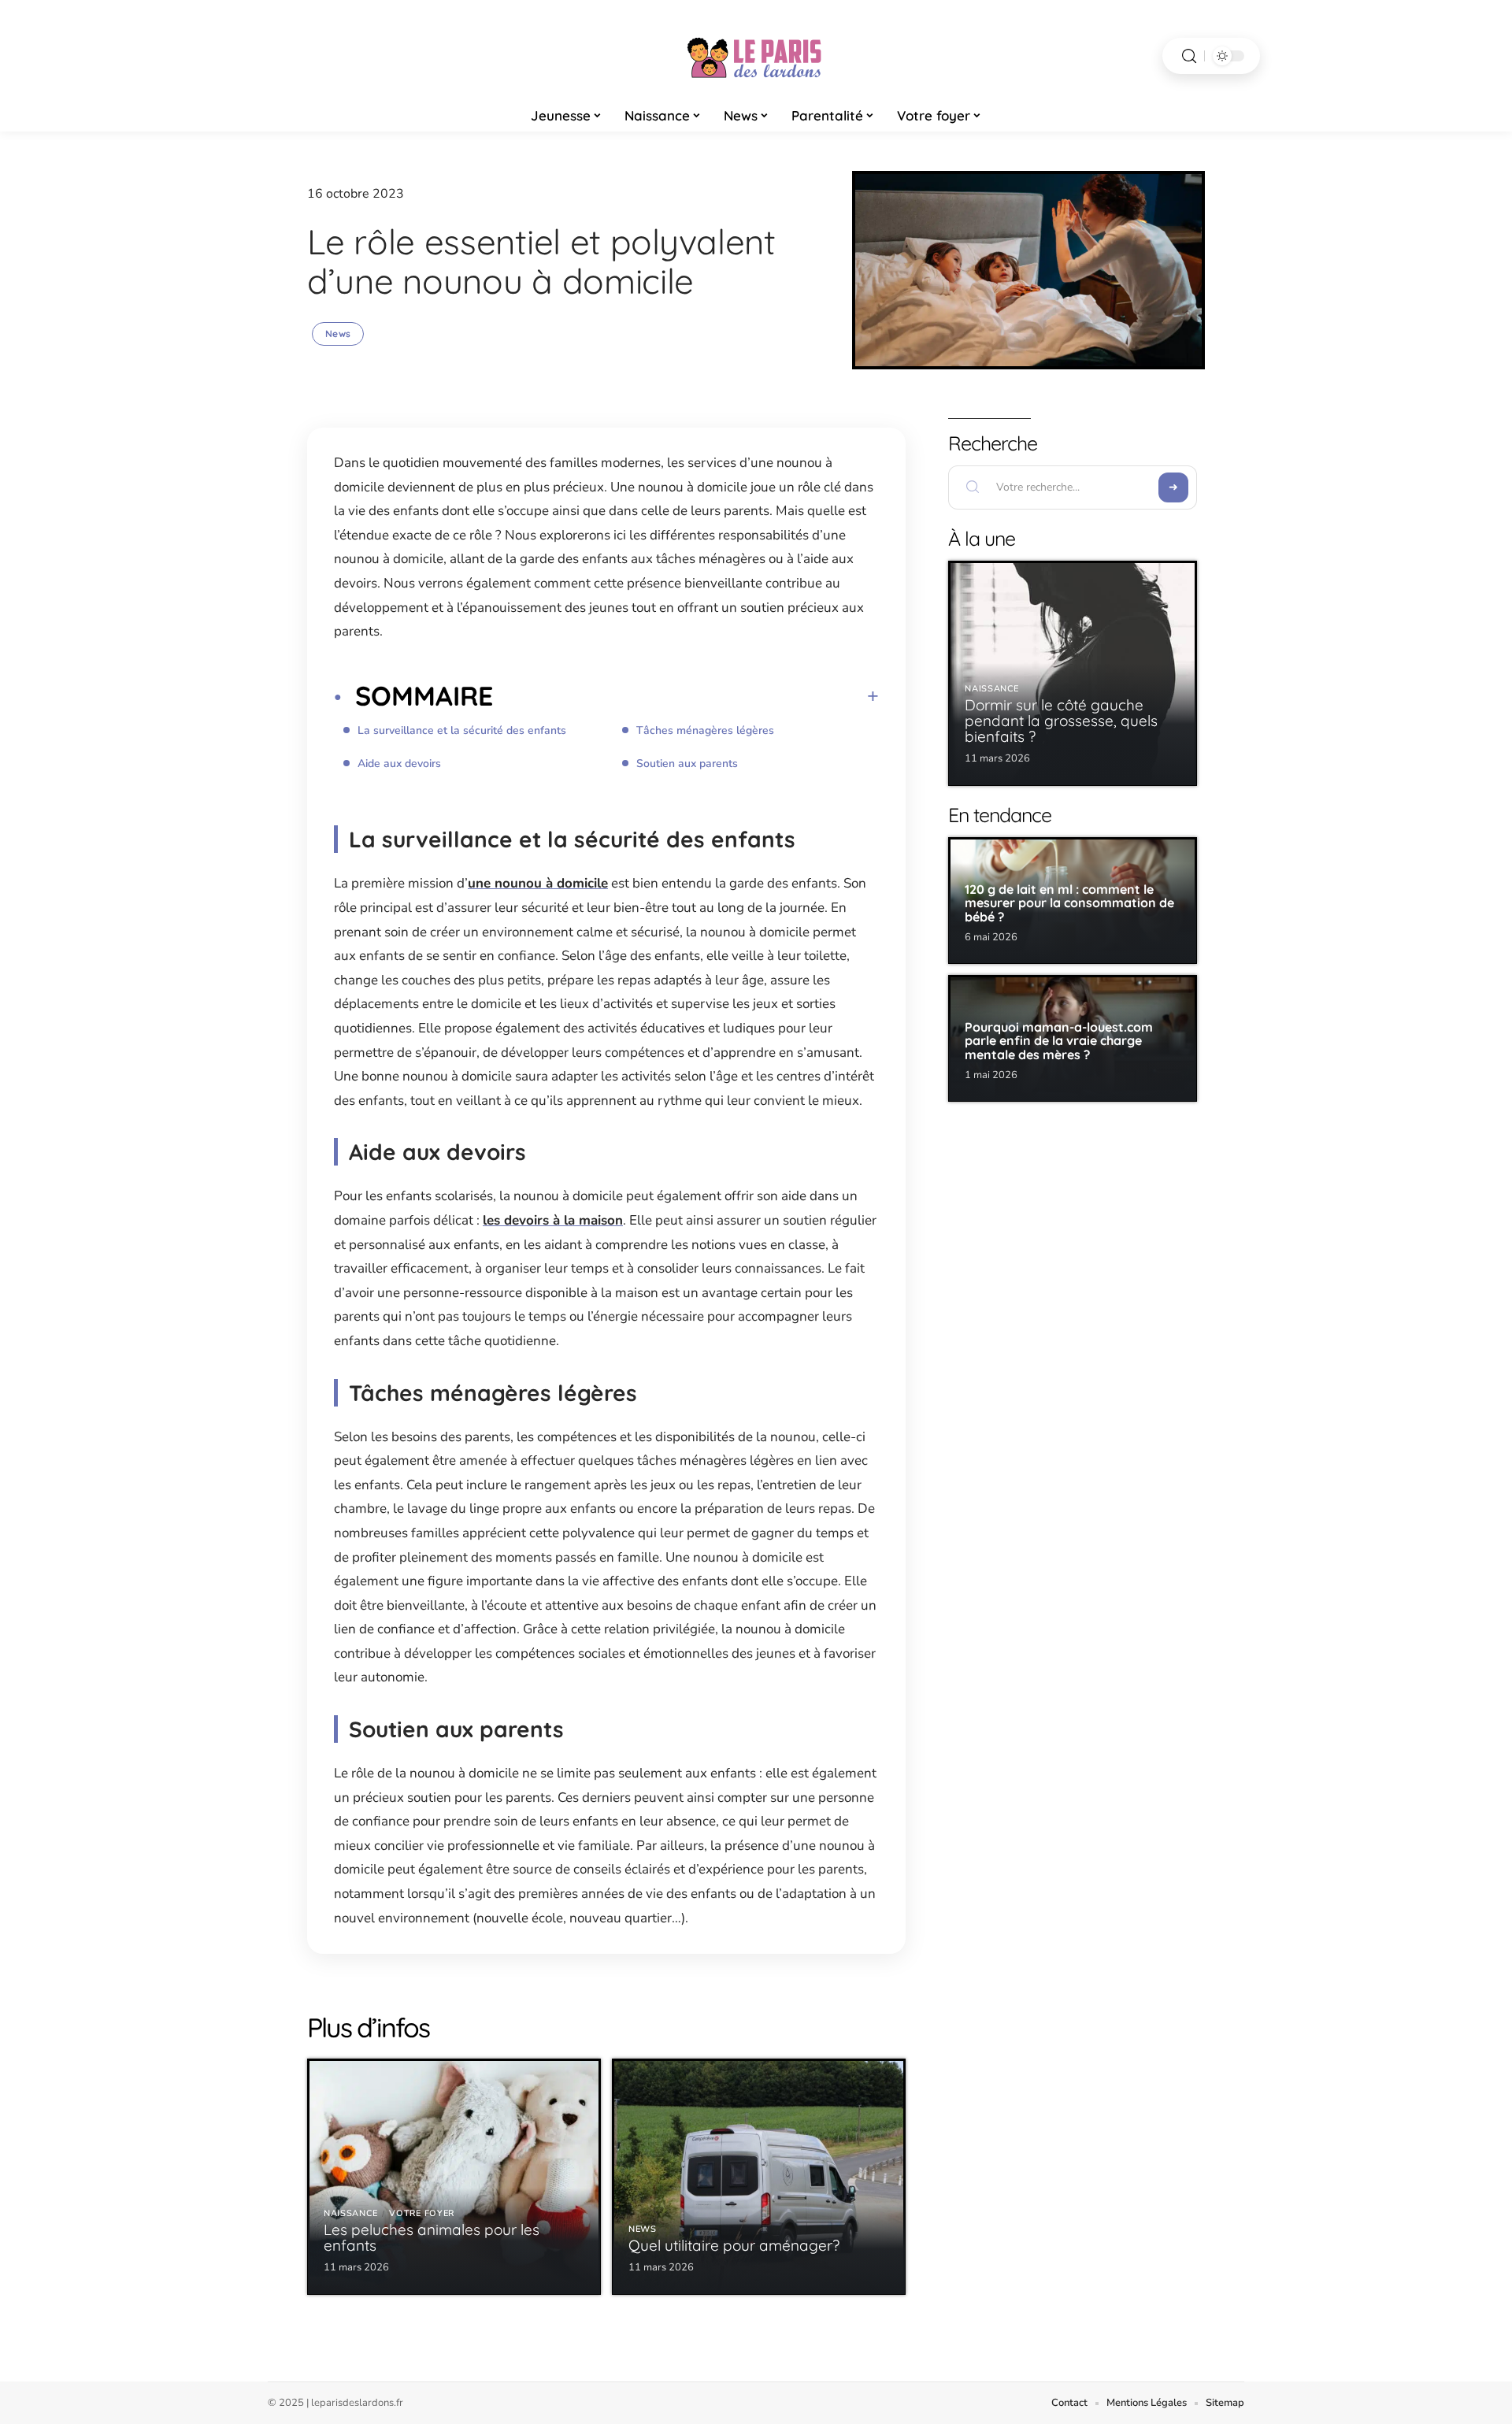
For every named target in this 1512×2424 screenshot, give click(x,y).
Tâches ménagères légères (705, 730)
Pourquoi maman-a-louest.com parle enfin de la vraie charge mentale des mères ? (1059, 1041)
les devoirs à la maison (553, 1220)
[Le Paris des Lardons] (756, 56)
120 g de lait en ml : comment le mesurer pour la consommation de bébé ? (1069, 903)
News (338, 334)
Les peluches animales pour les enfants (432, 2237)
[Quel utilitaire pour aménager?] (759, 2177)
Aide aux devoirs (399, 764)
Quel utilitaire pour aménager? (734, 2245)
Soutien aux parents (687, 764)
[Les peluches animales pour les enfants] (454, 2177)
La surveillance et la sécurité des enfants (462, 730)
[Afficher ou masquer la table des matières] (686, 696)
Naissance (350, 2213)
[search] (1189, 56)
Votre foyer (422, 2213)
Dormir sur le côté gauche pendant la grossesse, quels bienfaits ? (1061, 721)
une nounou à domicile (538, 883)
